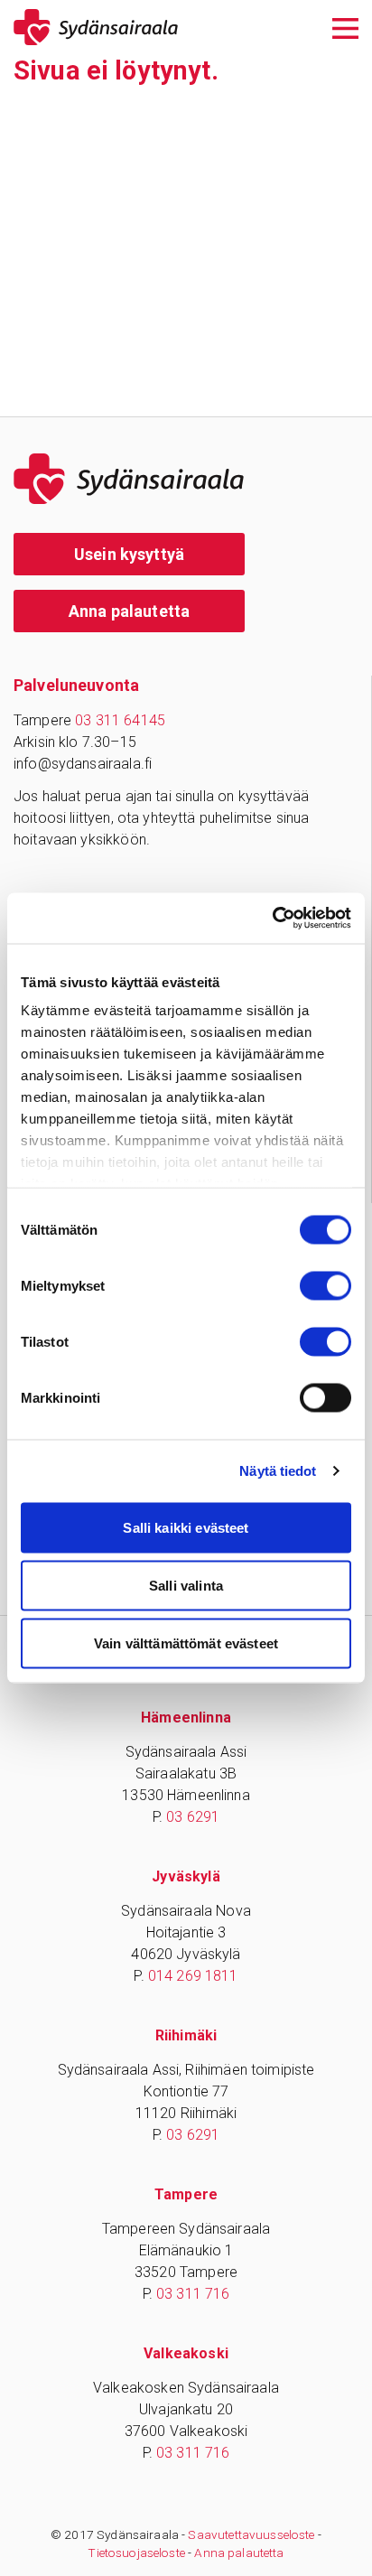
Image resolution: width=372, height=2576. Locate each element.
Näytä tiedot (278, 1471)
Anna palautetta (129, 611)
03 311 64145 (120, 720)
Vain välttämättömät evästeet (186, 1643)
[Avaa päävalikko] (345, 27)
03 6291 (193, 1817)
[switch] (325, 1285)
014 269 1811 (193, 1976)
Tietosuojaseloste (136, 2553)
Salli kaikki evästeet (186, 1527)
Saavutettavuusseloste (251, 2534)
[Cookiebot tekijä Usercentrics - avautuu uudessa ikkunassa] (272, 919)
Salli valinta (186, 1585)
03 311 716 (193, 2294)
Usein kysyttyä (129, 554)
